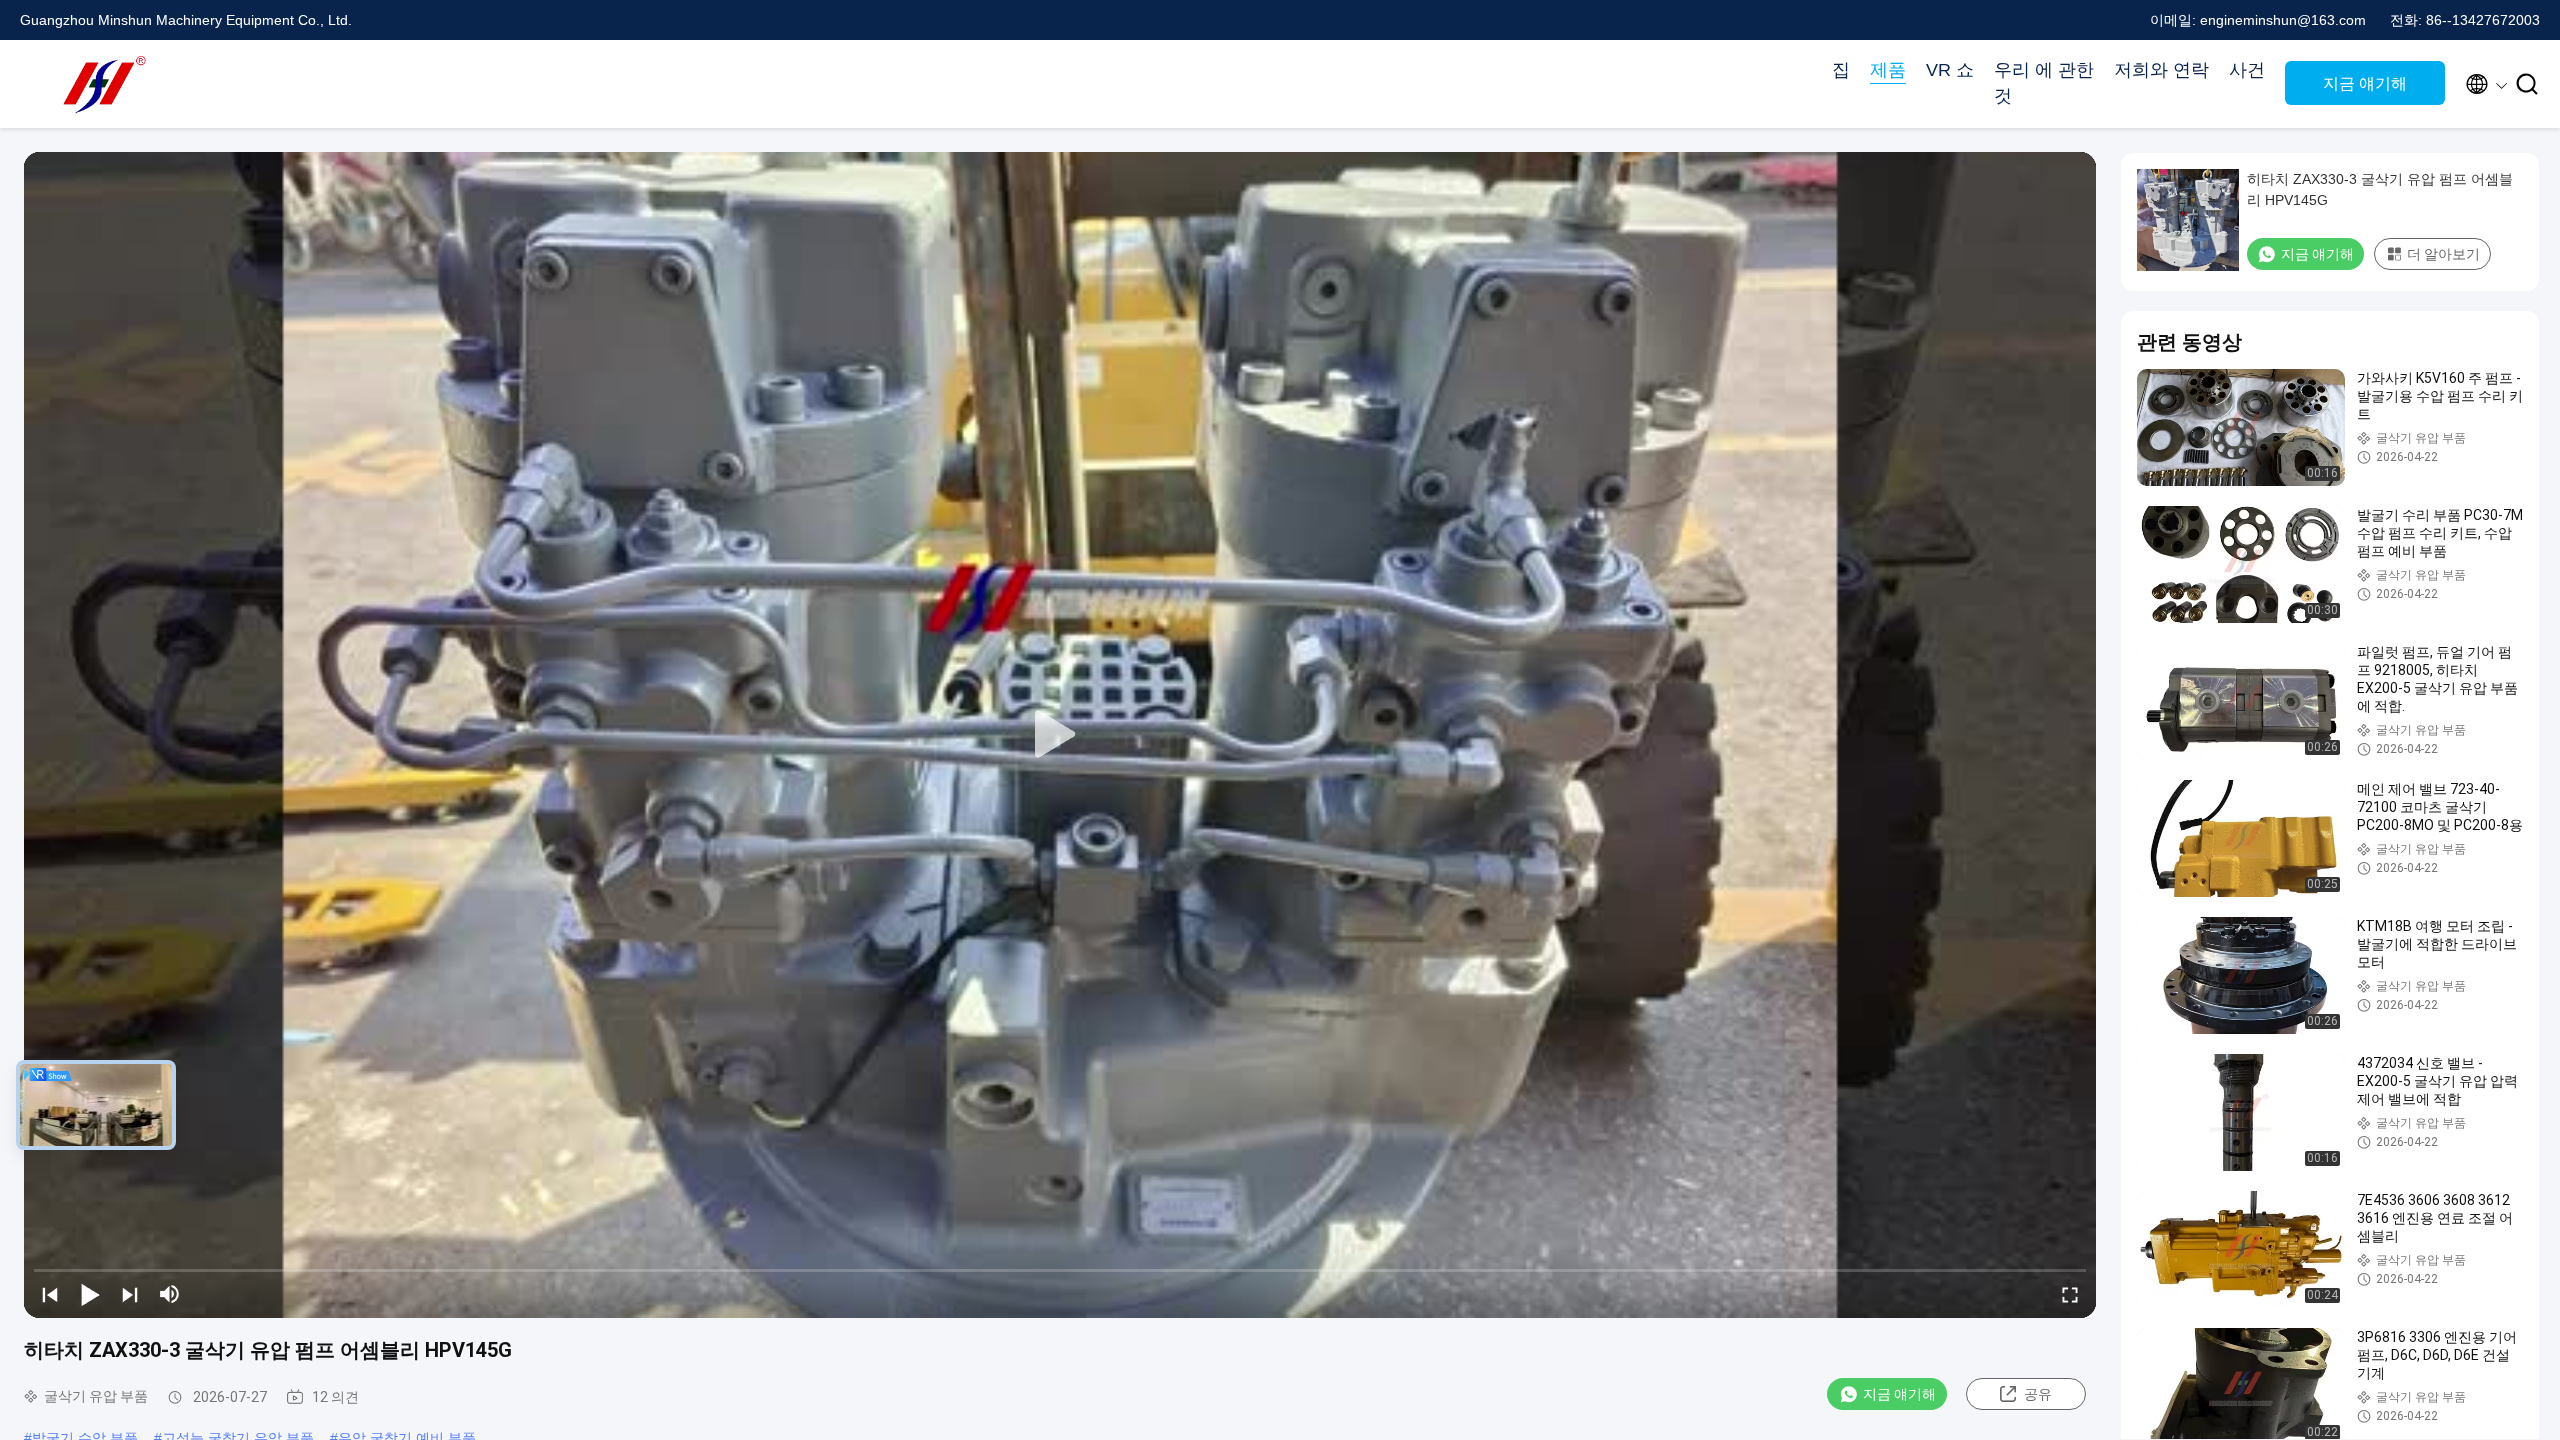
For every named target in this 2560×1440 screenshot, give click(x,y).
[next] (130, 1294)
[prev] (50, 1294)
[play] (1060, 735)
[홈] (100, 84)
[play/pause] (90, 1294)
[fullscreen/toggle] (2070, 1294)
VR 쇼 (1950, 70)
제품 (1888, 70)
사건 (2247, 70)
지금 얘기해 (2365, 83)
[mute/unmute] (170, 1294)
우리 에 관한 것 (2044, 83)
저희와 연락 (2161, 70)
